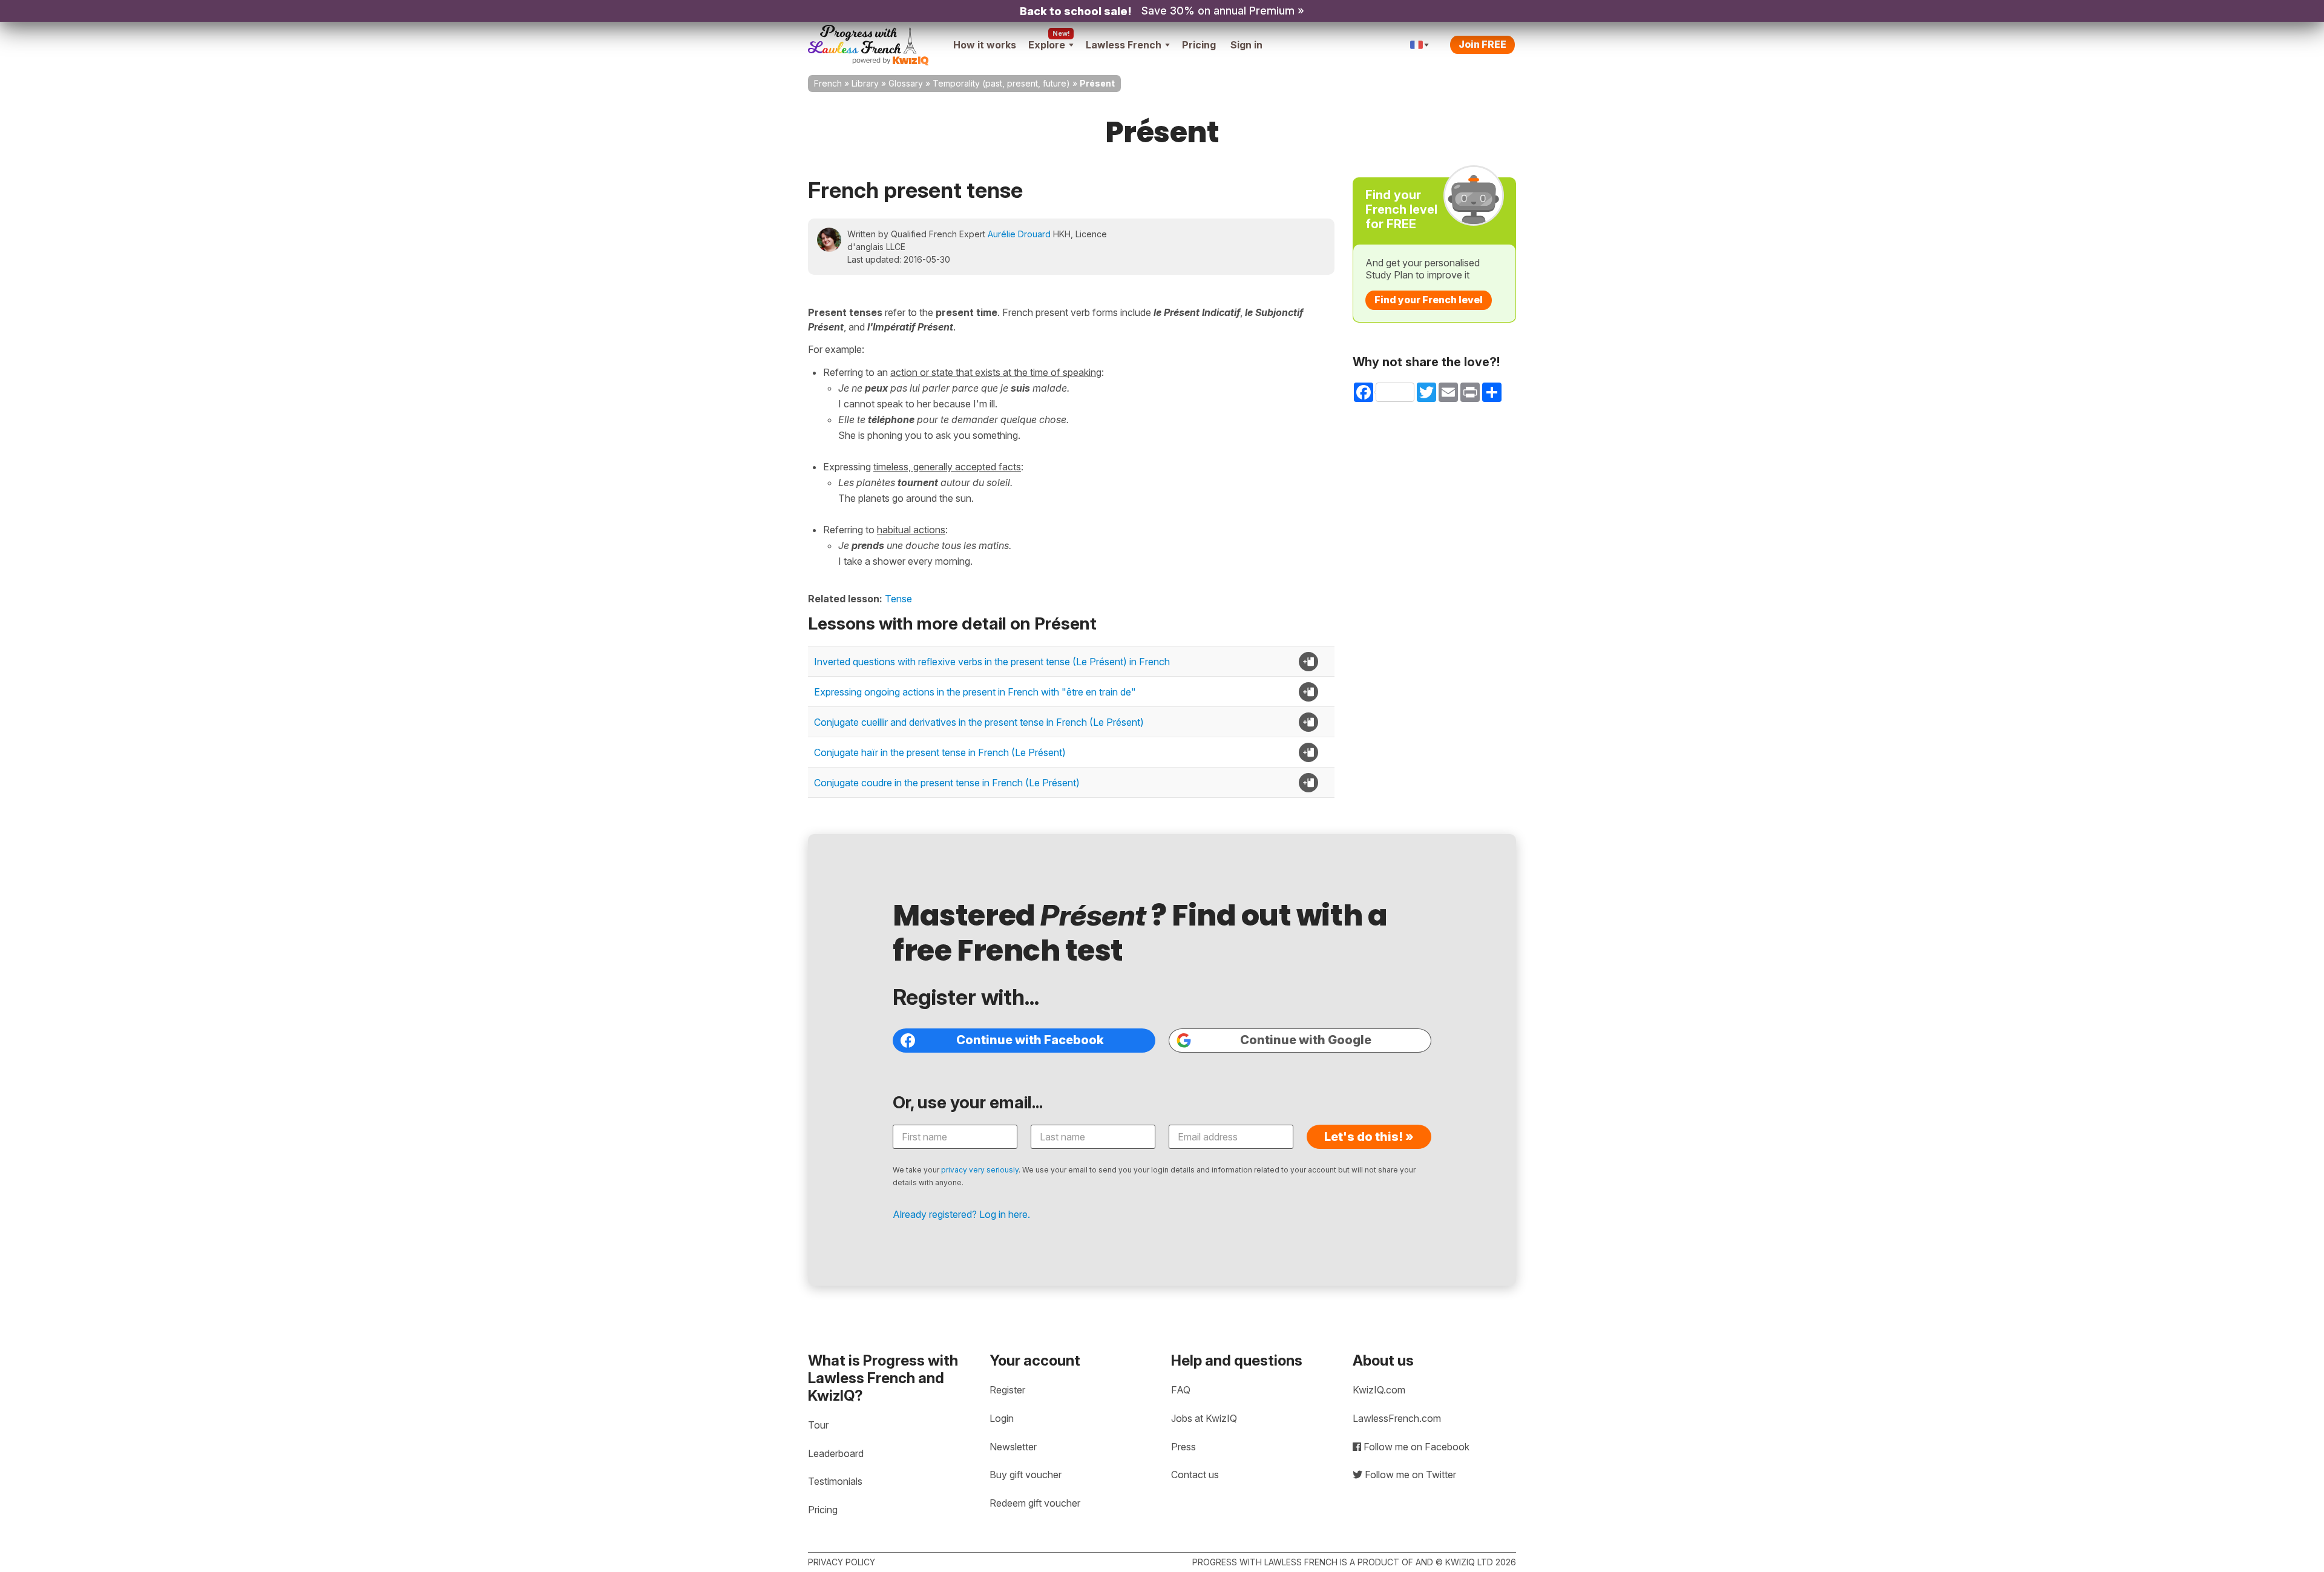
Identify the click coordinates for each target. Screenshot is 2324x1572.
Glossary (906, 83)
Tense (898, 599)
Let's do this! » (1369, 1137)
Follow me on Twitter (1409, 1475)
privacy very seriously (980, 1170)
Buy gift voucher (1026, 1475)
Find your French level (1429, 300)
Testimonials (835, 1481)
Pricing (1199, 45)
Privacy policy (842, 1562)
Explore (1047, 45)
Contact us (1195, 1475)
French (828, 83)
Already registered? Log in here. (961, 1214)
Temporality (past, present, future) (1001, 83)
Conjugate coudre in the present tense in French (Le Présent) (947, 783)
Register (1007, 1390)
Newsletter (1013, 1447)
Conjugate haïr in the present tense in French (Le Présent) (940, 752)
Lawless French (1124, 45)
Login (1002, 1418)
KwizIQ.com (1379, 1390)
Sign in (1246, 45)
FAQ (1181, 1390)
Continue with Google (1306, 1040)
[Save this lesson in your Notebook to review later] (1308, 662)
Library (865, 83)
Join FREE (1482, 44)
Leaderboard (836, 1453)
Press (1183, 1447)
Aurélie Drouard (1019, 234)
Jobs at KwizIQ (1204, 1418)
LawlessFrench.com (1397, 1418)
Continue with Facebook (1030, 1040)
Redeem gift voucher (1035, 1503)
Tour (818, 1425)
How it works (985, 45)
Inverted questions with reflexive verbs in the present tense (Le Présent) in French (992, 662)
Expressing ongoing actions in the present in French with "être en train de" (975, 692)
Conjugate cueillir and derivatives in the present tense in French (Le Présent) (979, 722)
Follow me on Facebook (1415, 1447)
